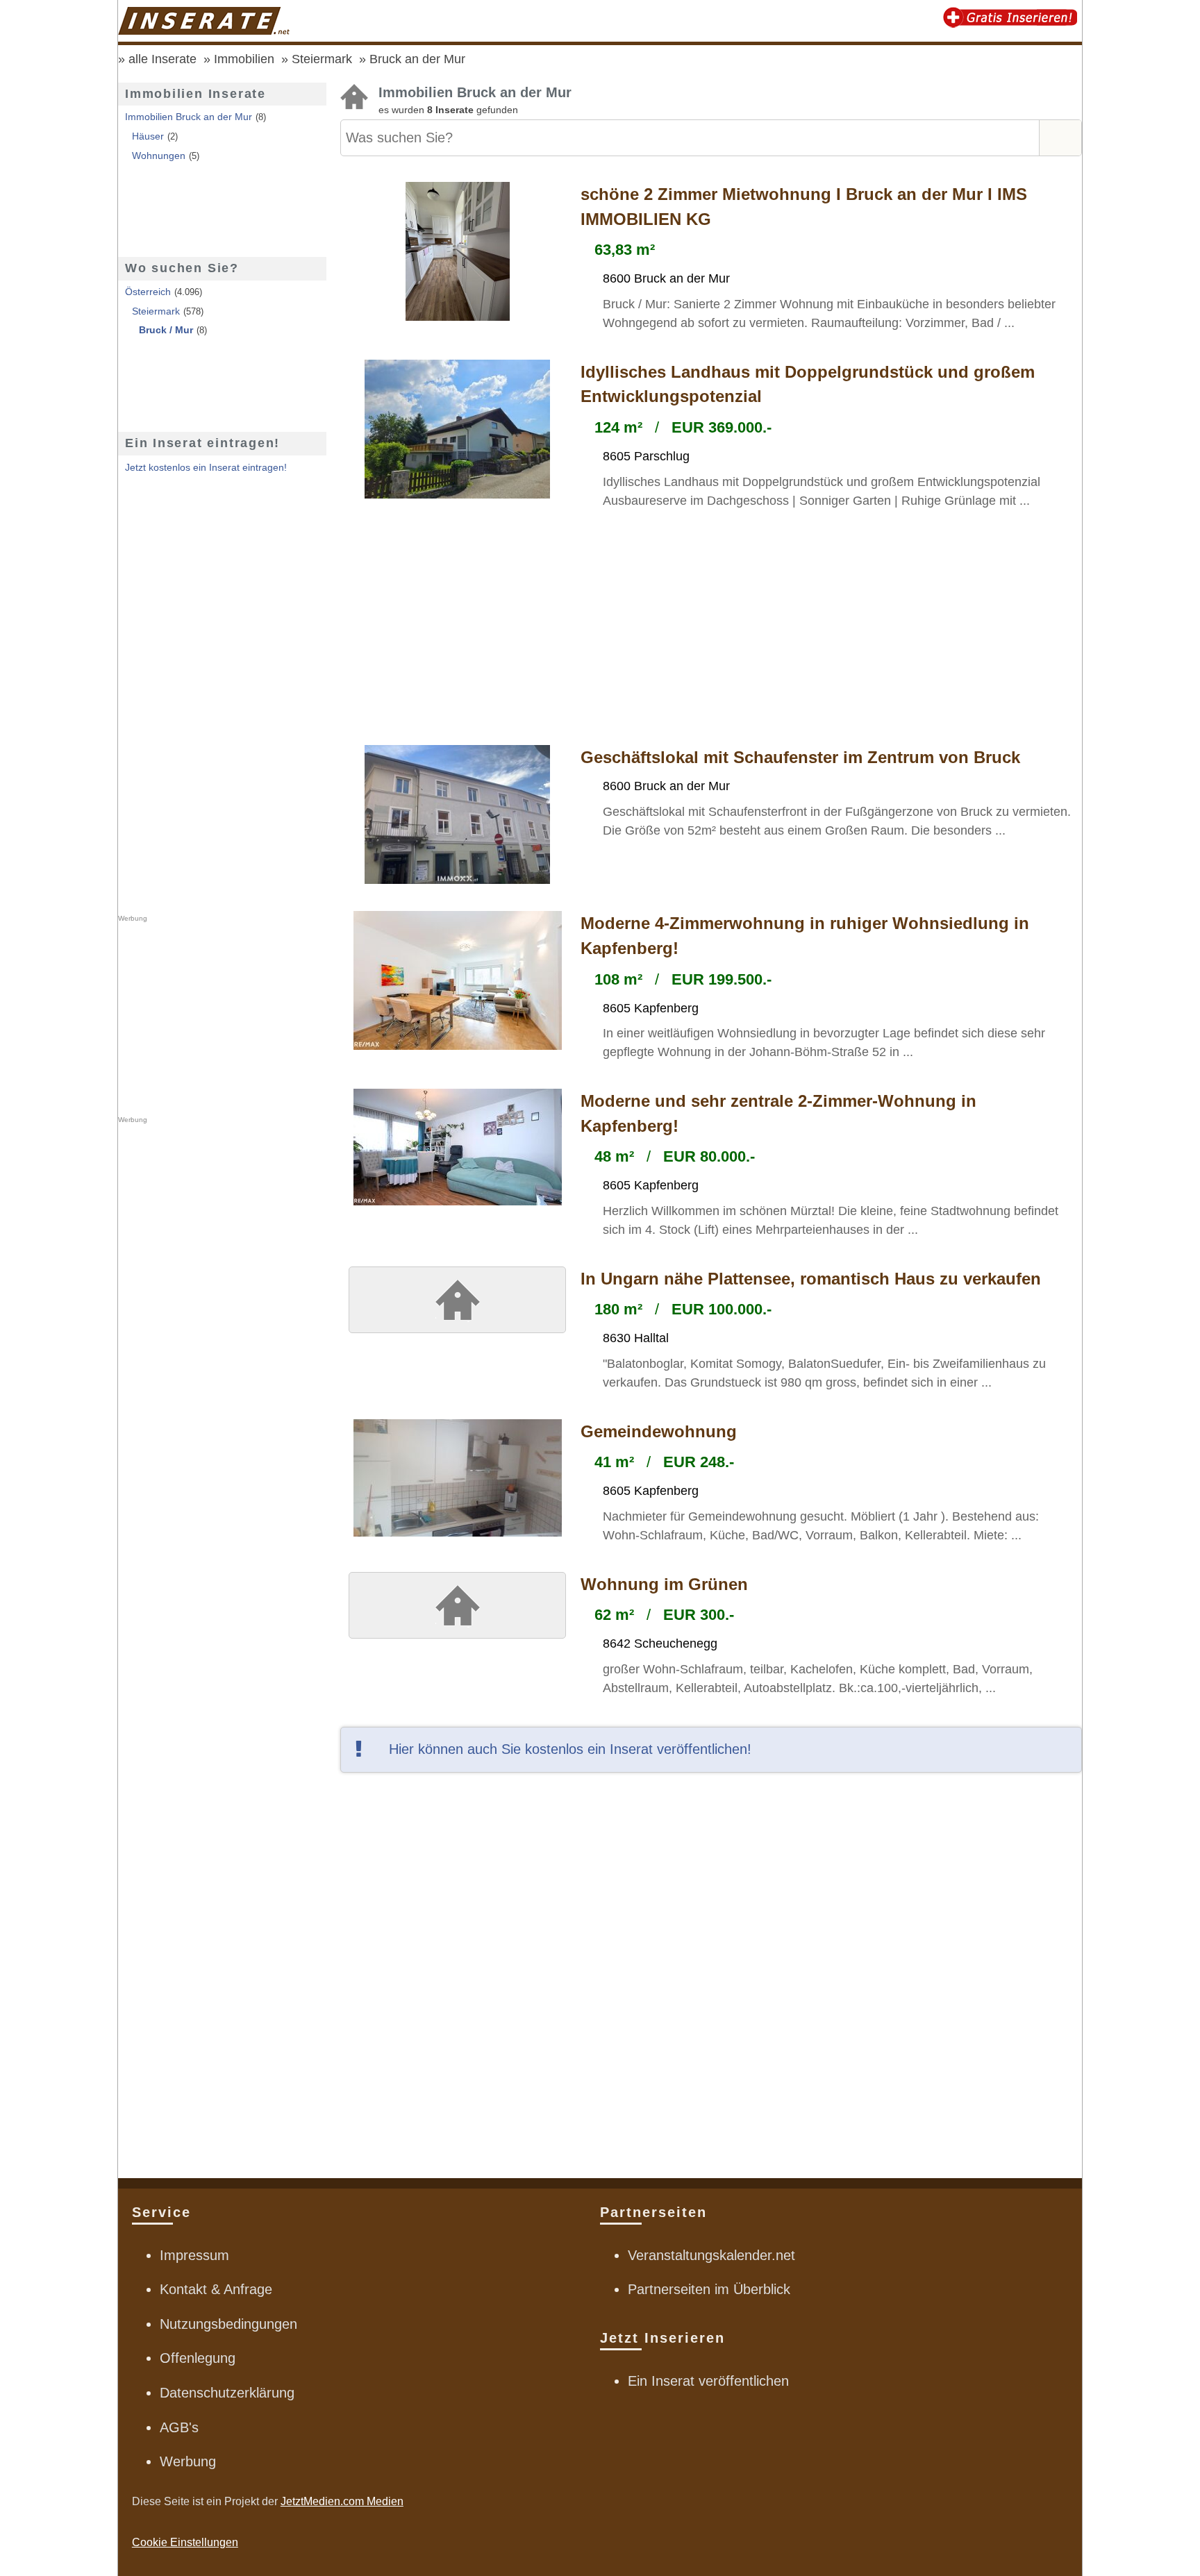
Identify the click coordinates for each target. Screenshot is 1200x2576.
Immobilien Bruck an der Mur (189, 117)
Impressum (194, 2255)
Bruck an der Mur (417, 59)
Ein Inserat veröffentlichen (708, 2381)
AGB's (179, 2427)
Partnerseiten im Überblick (709, 2289)
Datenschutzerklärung (227, 2393)
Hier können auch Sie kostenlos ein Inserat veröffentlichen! (570, 1749)
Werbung (188, 2461)
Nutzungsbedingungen (228, 2324)
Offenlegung (198, 2358)
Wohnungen (159, 156)
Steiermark (322, 59)
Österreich (148, 292)
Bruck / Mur (166, 330)
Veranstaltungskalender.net (711, 2255)
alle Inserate (162, 59)
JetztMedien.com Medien (342, 2501)
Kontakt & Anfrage (216, 2289)
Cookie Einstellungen (185, 2542)
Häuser (148, 136)
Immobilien (244, 59)
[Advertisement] (711, 629)
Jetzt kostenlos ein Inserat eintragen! (206, 467)
